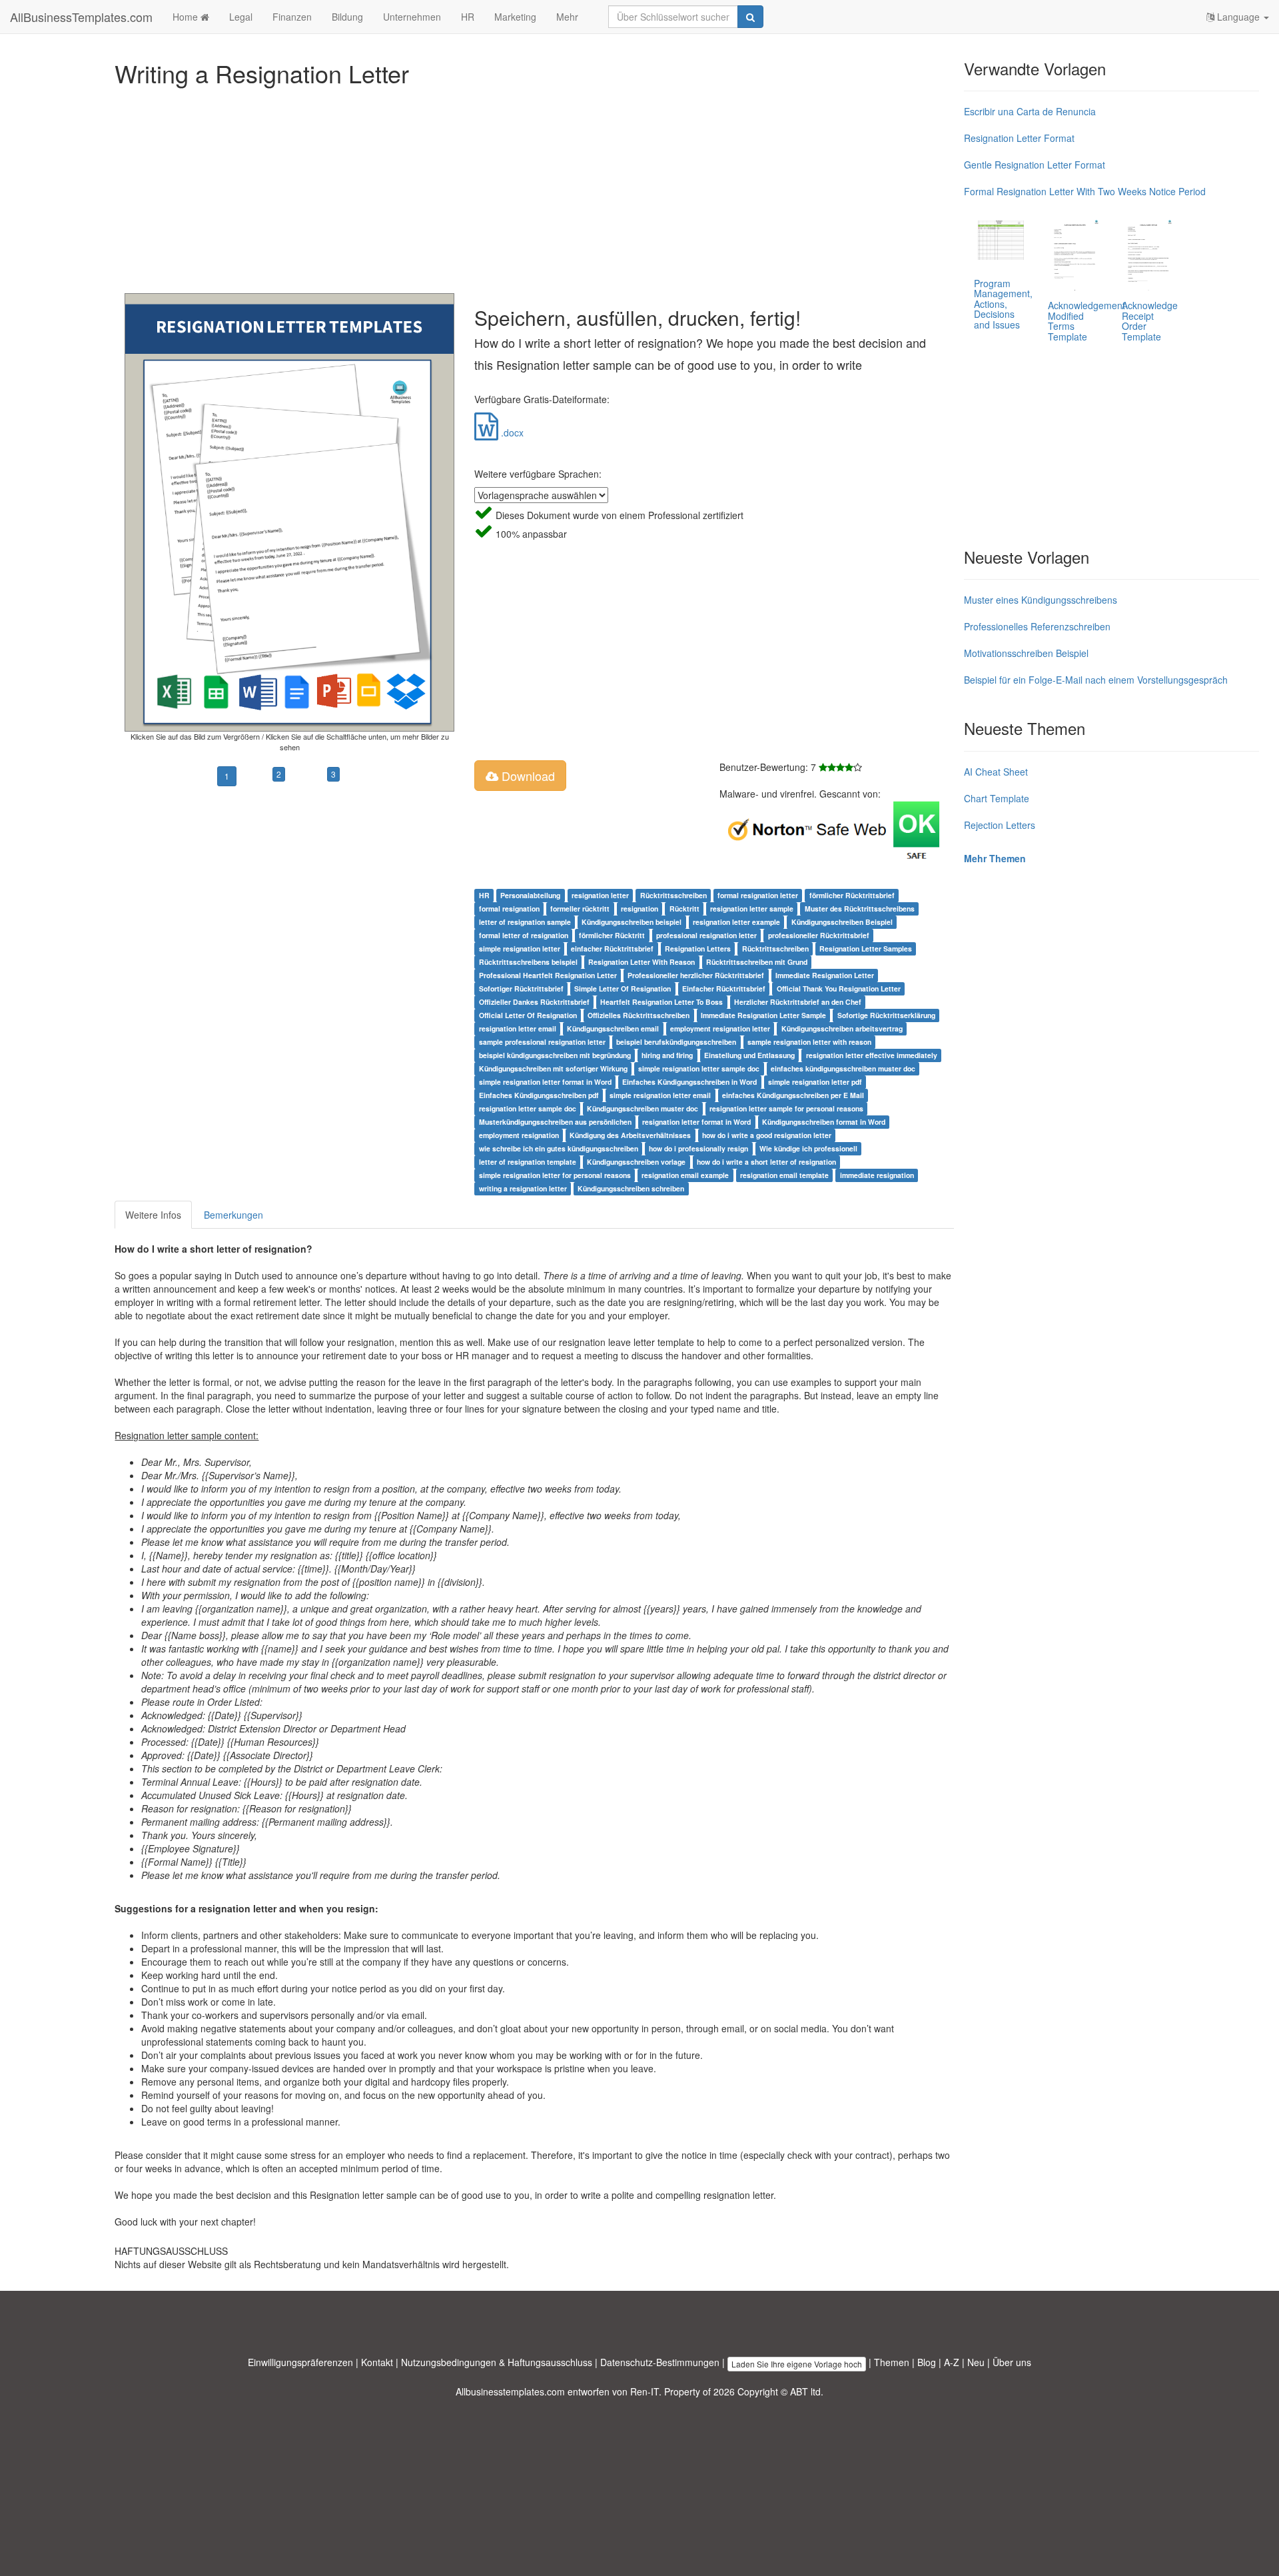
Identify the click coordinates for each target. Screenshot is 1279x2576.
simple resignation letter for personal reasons (555, 1175)
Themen (892, 2362)
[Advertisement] (514, 187)
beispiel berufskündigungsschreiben (676, 1042)
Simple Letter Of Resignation (623, 988)
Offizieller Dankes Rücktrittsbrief (534, 1002)
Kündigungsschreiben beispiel (632, 922)
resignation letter (600, 895)
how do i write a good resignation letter (767, 1135)
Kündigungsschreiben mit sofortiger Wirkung (553, 1068)
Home (187, 17)
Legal (241, 17)
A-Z (952, 2362)
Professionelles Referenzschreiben (1037, 626)
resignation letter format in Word (696, 1122)
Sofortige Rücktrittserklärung (886, 1015)
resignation (639, 909)
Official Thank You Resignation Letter (839, 988)
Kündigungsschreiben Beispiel (842, 922)
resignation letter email (518, 1028)
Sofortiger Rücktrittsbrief (521, 988)
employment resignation (519, 1135)
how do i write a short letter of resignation (766, 1162)
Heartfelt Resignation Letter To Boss (661, 1002)
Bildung (347, 17)
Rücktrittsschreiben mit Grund (757, 962)
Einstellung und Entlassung (749, 1055)
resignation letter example (736, 922)
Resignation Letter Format (1019, 138)
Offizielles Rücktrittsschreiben (639, 1015)
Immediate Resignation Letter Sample (763, 1015)
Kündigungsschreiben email (613, 1028)
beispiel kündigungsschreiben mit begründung (555, 1055)
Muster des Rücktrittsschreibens (860, 909)
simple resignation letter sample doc (699, 1068)
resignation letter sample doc (528, 1108)
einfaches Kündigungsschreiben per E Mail (793, 1095)
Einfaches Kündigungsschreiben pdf (539, 1095)
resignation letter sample (752, 909)
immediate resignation (877, 1175)
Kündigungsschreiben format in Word (824, 1122)
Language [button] (1238, 17)
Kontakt (377, 2362)
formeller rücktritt (580, 909)
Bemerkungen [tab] (233, 1215)
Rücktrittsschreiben (673, 895)
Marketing (515, 17)
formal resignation (509, 909)
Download (527, 776)
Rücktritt (684, 909)
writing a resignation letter (523, 1188)
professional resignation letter (706, 935)
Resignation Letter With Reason (641, 962)
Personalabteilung (530, 895)
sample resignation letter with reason (809, 1042)
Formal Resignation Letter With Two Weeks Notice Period (1085, 191)
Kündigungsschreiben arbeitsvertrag (842, 1028)
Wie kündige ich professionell (808, 1148)
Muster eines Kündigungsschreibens (1041, 600)
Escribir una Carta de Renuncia (1030, 111)
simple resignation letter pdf (815, 1082)
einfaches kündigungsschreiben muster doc (843, 1068)
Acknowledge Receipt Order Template (1150, 321)
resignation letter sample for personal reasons (786, 1108)
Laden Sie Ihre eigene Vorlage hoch (797, 2364)
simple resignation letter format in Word (545, 1082)
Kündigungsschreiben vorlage (636, 1162)
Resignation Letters (698, 949)
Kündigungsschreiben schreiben (631, 1188)
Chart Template (997, 798)
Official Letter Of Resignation (528, 1015)
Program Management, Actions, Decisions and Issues (1003, 304)
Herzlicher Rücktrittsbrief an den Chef (798, 1002)
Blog (927, 2362)
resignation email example (685, 1175)
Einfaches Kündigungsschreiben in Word (689, 1082)
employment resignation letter (720, 1028)
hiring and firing (667, 1055)
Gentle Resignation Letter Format (1035, 165)
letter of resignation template (528, 1162)
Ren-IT (644, 2391)
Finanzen (292, 17)
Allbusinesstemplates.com (510, 2391)
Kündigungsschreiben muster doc (642, 1108)
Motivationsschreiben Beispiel (1026, 653)
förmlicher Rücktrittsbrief (852, 895)
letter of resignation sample (525, 922)
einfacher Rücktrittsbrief (612, 949)
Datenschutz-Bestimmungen (660, 2362)
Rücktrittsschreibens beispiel (528, 962)
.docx (511, 432)
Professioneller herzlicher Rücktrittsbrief (696, 975)
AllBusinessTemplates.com (81, 17)
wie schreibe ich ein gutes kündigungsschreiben (559, 1148)
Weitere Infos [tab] (153, 1215)
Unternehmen (412, 17)
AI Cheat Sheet (996, 772)
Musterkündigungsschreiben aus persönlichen (555, 1122)
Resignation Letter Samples (866, 949)
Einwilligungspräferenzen (300, 2362)
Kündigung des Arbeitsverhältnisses (630, 1135)
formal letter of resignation (524, 935)
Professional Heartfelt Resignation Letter (548, 975)
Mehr (567, 17)
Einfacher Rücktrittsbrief (724, 988)
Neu (976, 2362)
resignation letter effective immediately (872, 1055)
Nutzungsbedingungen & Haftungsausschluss (497, 2362)
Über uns (1012, 2362)
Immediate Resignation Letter (825, 975)
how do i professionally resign (698, 1148)
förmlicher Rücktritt (612, 935)
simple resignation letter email (660, 1095)
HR (468, 17)
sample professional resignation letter (542, 1042)
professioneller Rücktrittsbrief (819, 935)
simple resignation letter (520, 949)
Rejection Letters (1000, 825)
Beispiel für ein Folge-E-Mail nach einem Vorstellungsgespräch (1096, 680)
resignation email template (784, 1175)
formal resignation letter (758, 895)
